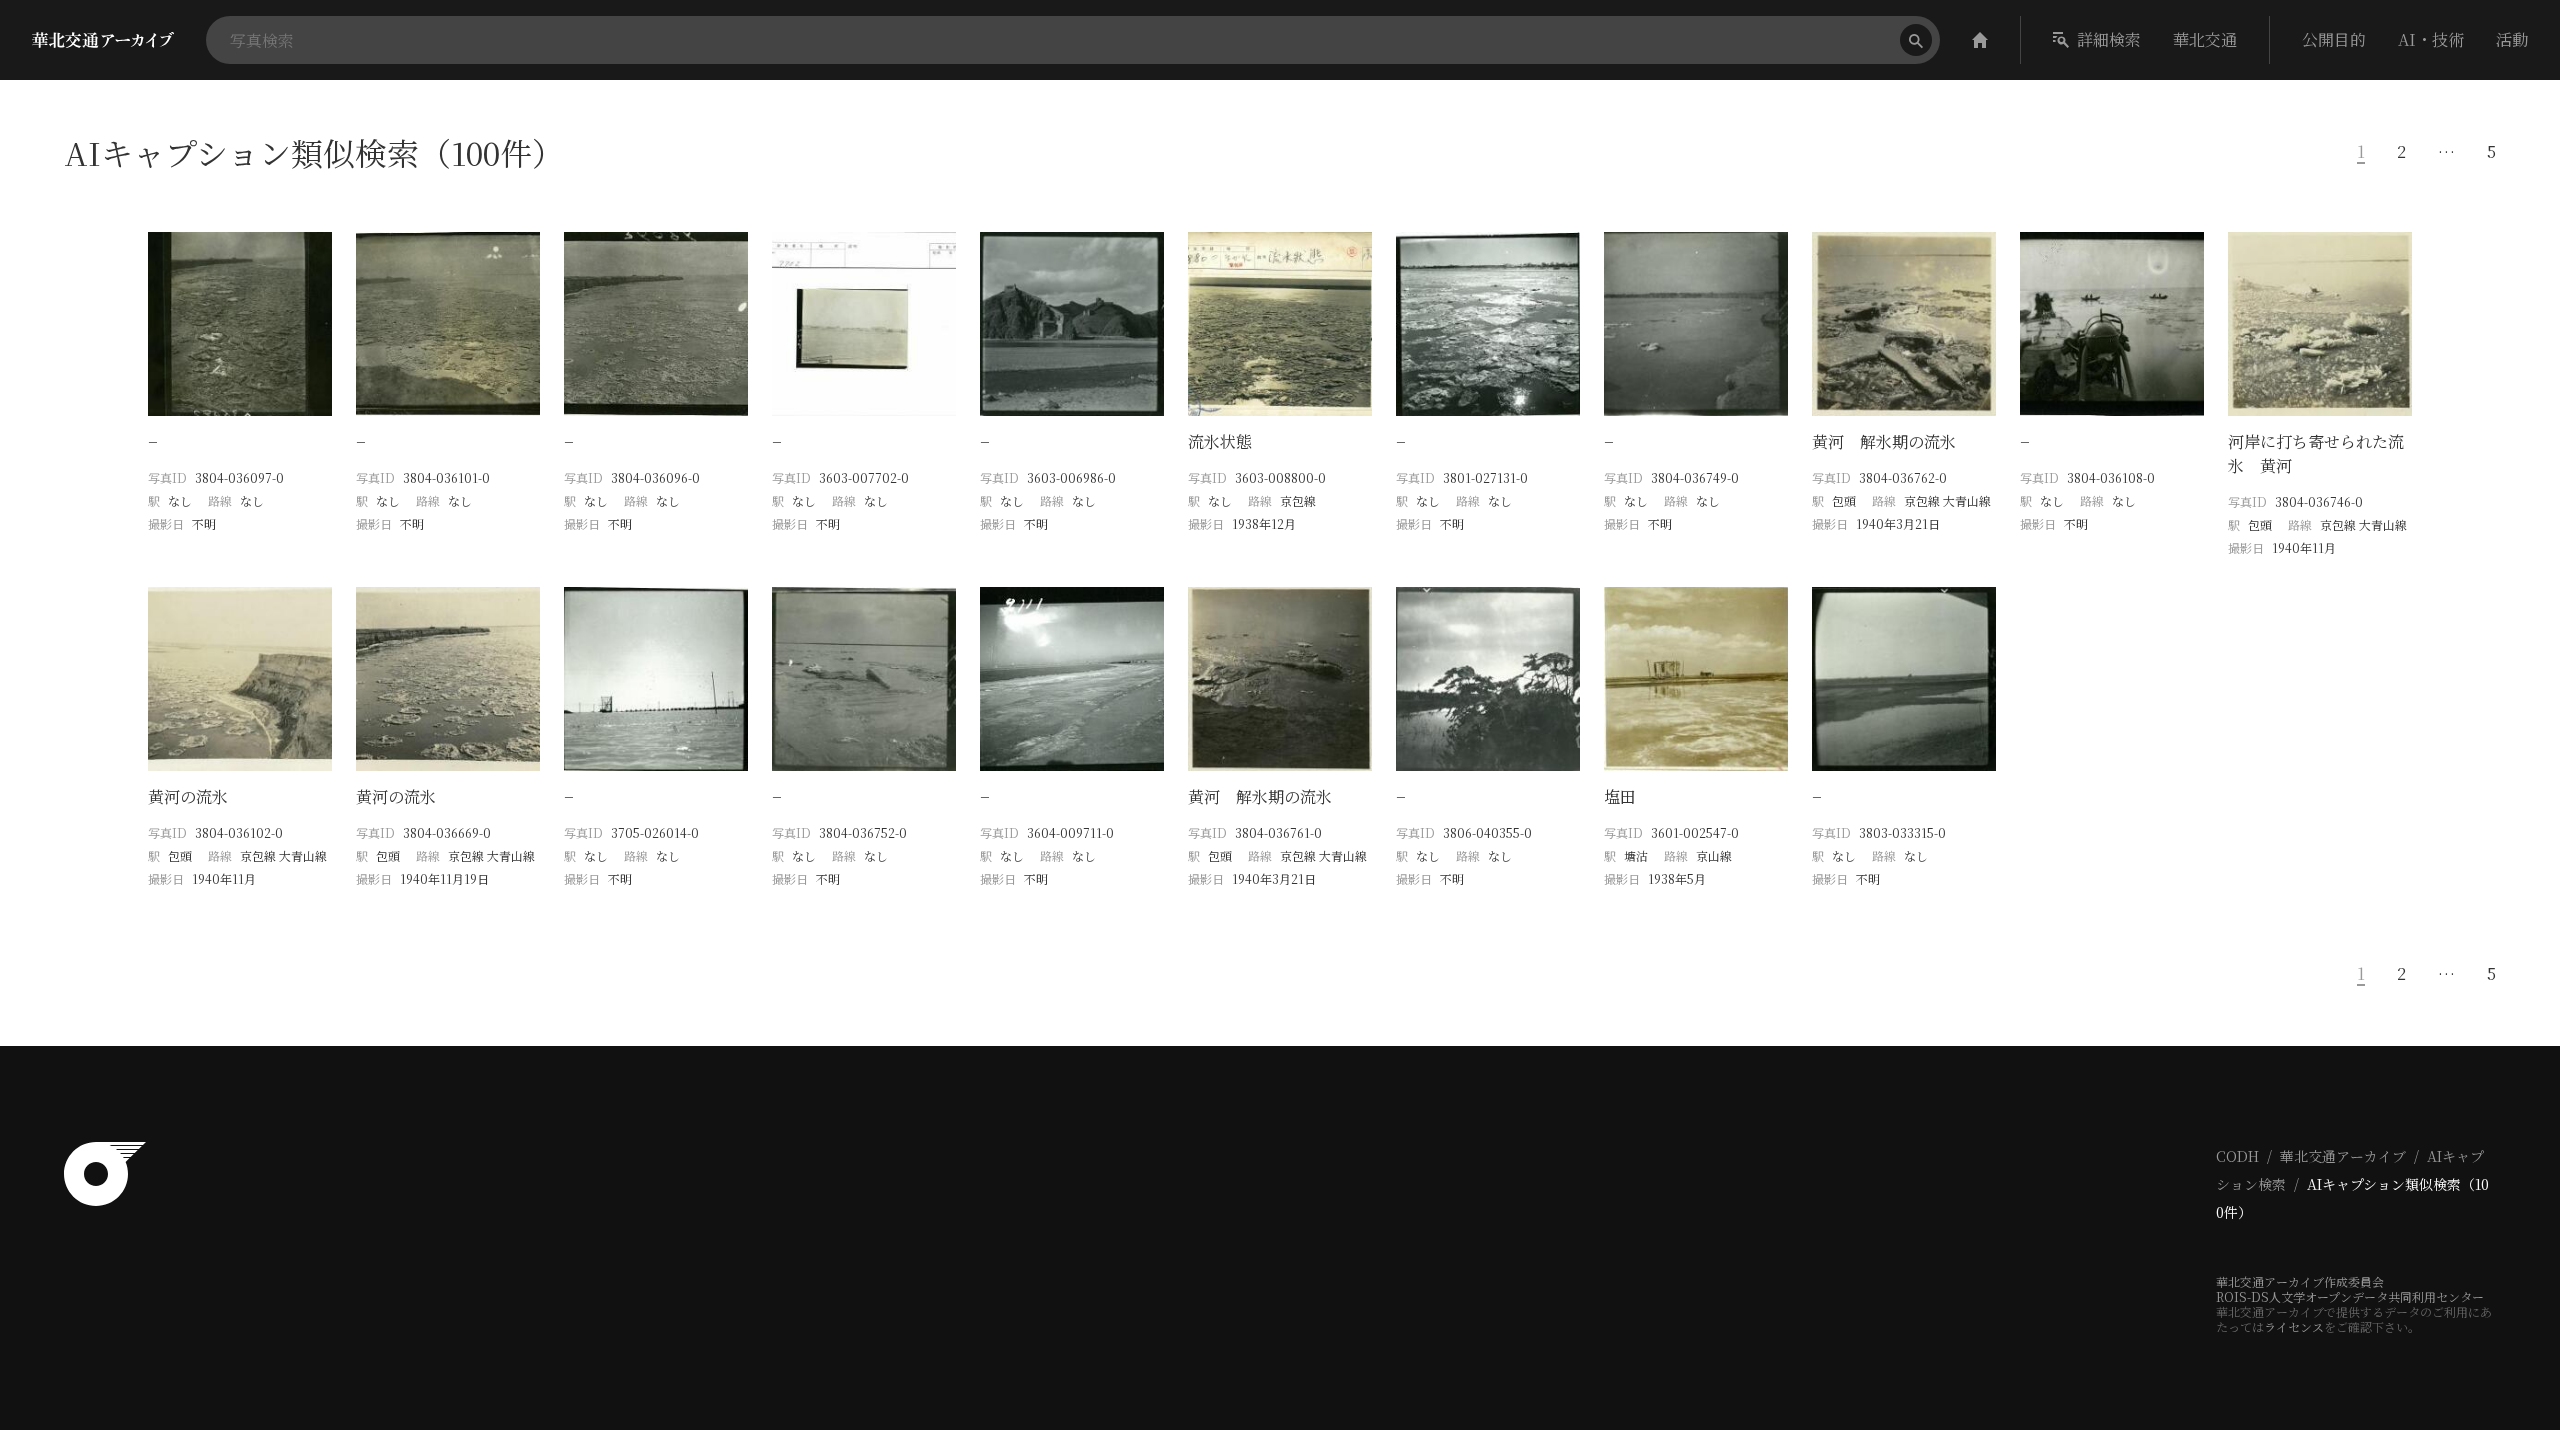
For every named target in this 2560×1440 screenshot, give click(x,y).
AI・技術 (2431, 39)
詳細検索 (2109, 39)
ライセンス (2294, 1326)
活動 (2512, 39)
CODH (2237, 1156)
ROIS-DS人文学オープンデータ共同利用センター (2350, 1296)
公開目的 (2334, 39)
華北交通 (2205, 39)
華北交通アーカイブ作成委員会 (2300, 1281)
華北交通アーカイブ (2343, 1156)
